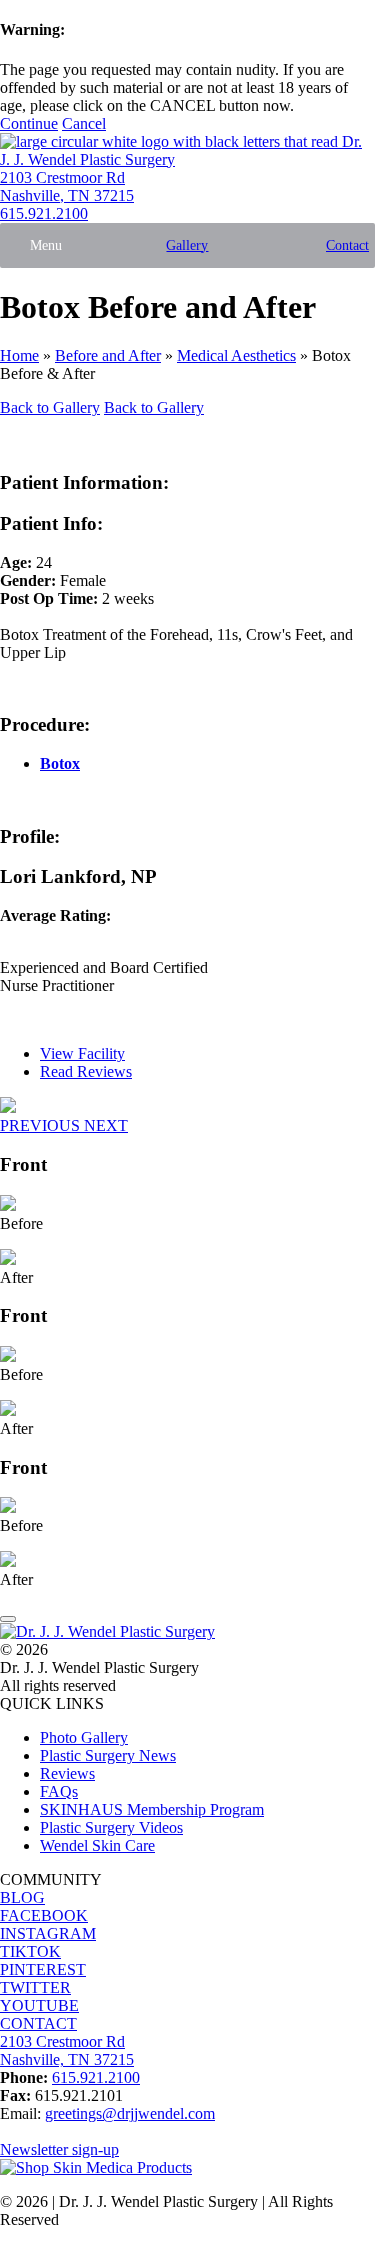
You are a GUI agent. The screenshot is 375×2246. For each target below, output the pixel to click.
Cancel (84, 123)
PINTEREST (43, 1969)
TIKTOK (30, 1951)
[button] (46, 245)
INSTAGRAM (48, 1933)
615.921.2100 (44, 213)
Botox (60, 763)
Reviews (67, 1773)
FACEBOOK (44, 1915)
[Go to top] (8, 1619)
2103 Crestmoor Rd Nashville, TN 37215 (67, 186)
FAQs (59, 1791)
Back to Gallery (50, 407)
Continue (29, 123)
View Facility (82, 1053)
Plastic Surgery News (108, 1755)
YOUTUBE (39, 2005)
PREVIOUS (42, 1125)
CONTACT (38, 2023)
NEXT (106, 1125)
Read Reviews (86, 1071)
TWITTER (35, 1987)
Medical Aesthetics (236, 355)
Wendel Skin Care (97, 1845)
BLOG (22, 1897)
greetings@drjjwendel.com (130, 2113)
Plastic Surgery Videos (111, 1827)
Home (19, 355)
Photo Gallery (84, 1737)
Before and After (108, 355)
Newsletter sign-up (59, 2149)
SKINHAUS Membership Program (152, 1809)
